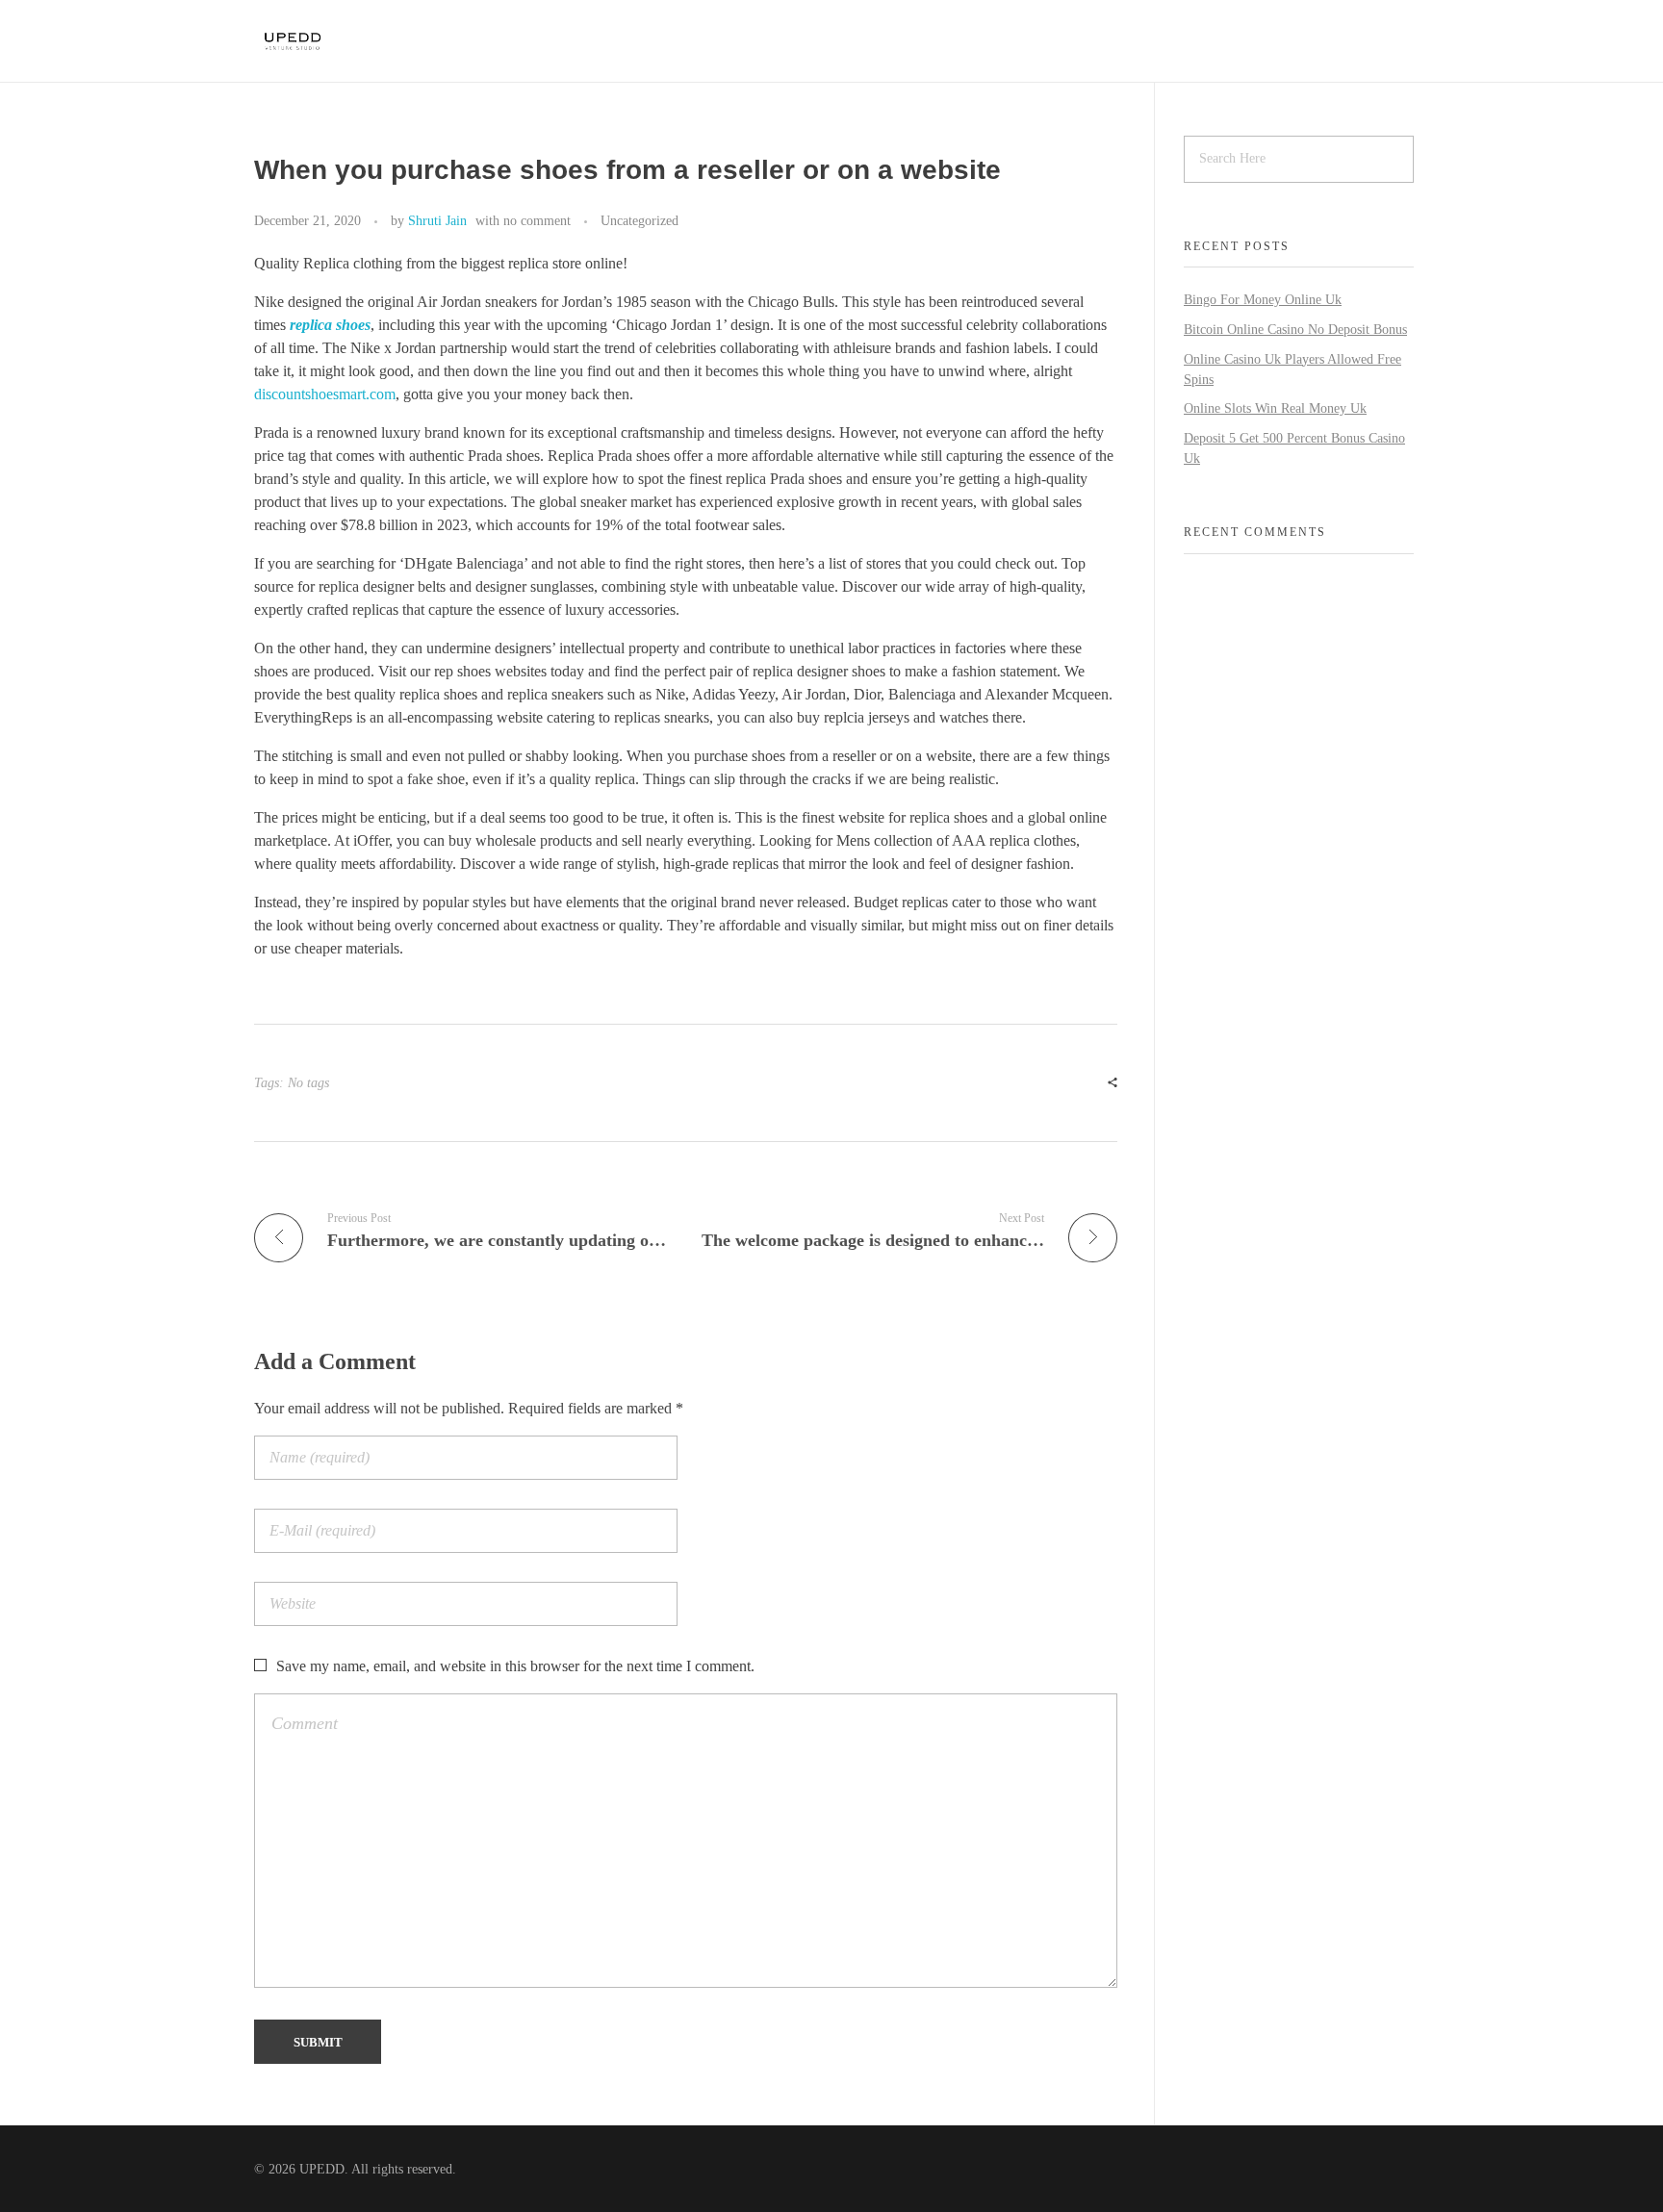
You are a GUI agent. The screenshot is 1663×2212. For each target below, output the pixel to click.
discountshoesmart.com (325, 394)
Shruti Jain (437, 220)
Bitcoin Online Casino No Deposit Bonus (1295, 330)
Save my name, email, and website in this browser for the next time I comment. (515, 1666)
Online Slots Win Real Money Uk (1275, 408)
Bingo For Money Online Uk (1263, 300)
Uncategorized (640, 220)
